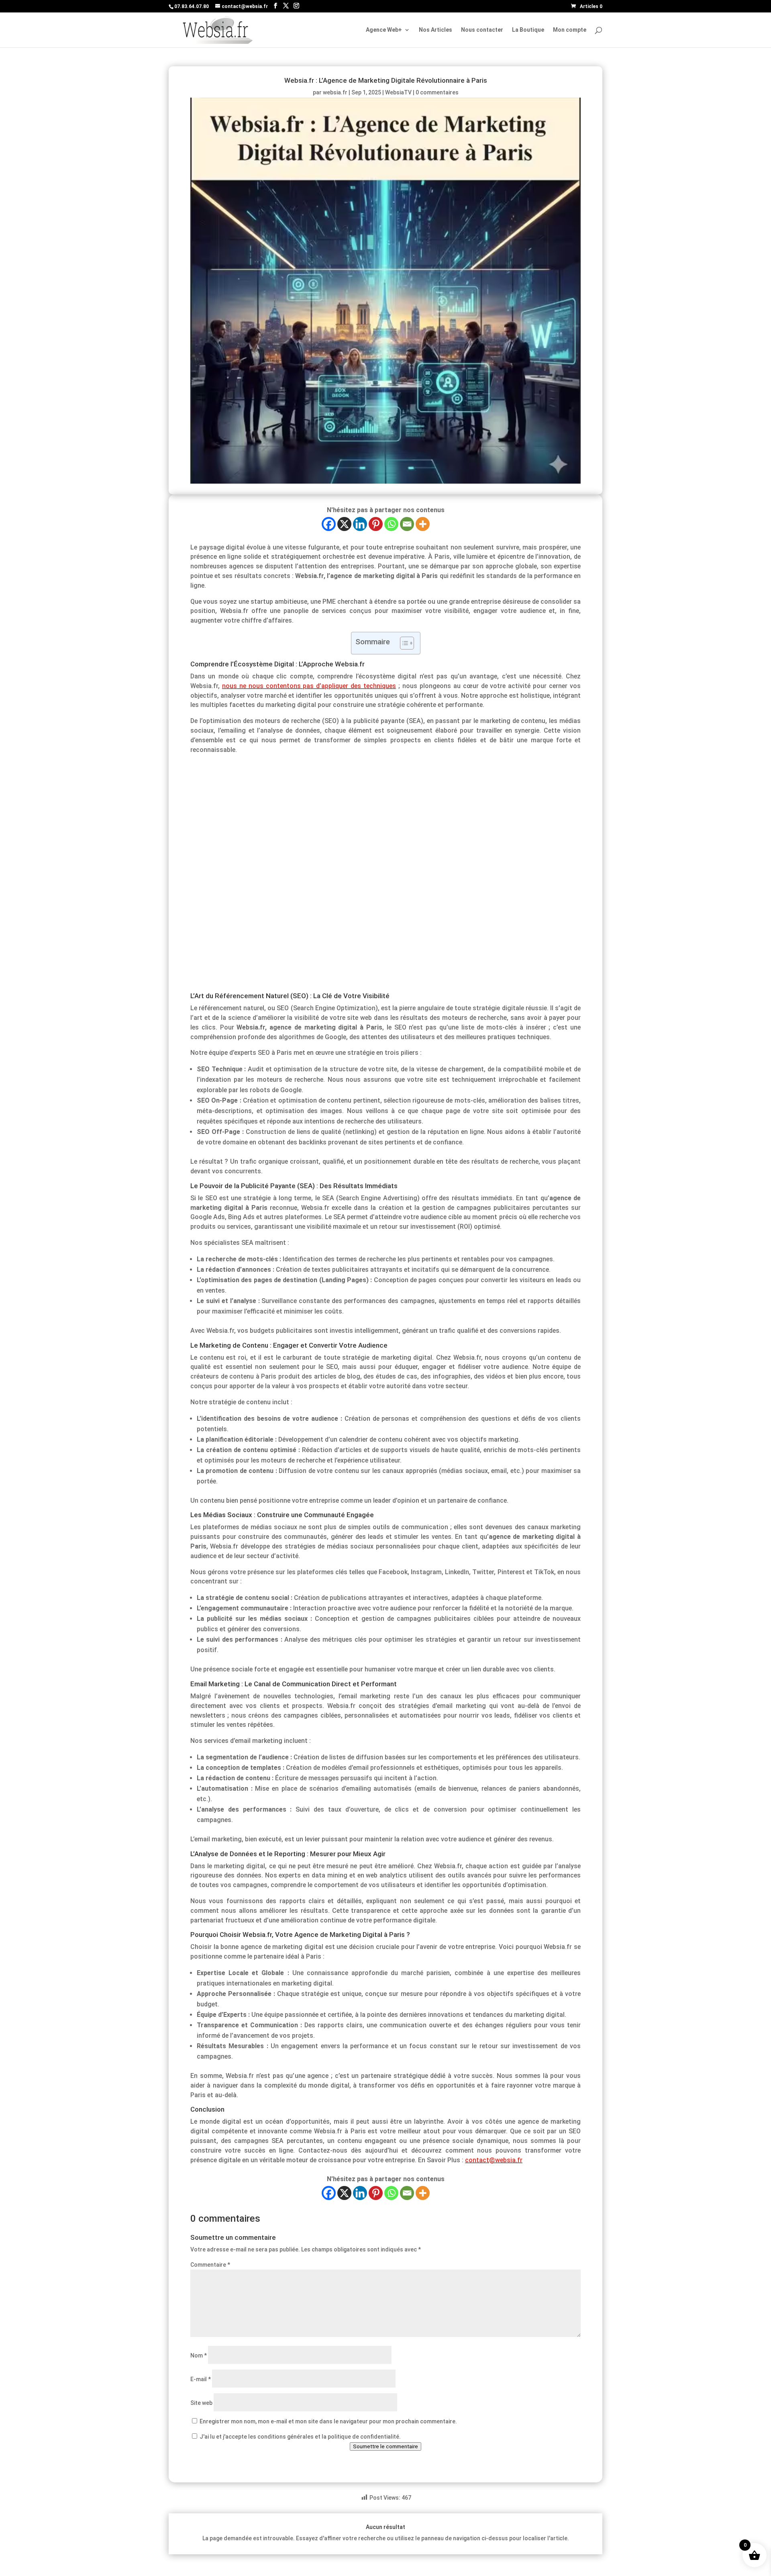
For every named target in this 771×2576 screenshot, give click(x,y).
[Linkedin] (360, 524)
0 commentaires (437, 92)
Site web (201, 2403)
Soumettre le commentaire (385, 2446)
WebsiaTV (398, 92)
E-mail (201, 2379)
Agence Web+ (384, 30)
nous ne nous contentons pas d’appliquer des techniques (309, 686)
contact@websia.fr (494, 2160)
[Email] (407, 524)
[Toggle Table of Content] (403, 643)
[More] (423, 524)
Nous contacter (482, 30)
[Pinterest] (376, 524)
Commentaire (210, 2265)
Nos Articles (435, 30)
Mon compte (570, 30)
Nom (199, 2355)
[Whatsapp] (391, 524)
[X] (344, 524)
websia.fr (335, 92)
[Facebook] (329, 524)
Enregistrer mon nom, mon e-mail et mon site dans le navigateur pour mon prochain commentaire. (328, 2421)
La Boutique (528, 30)
